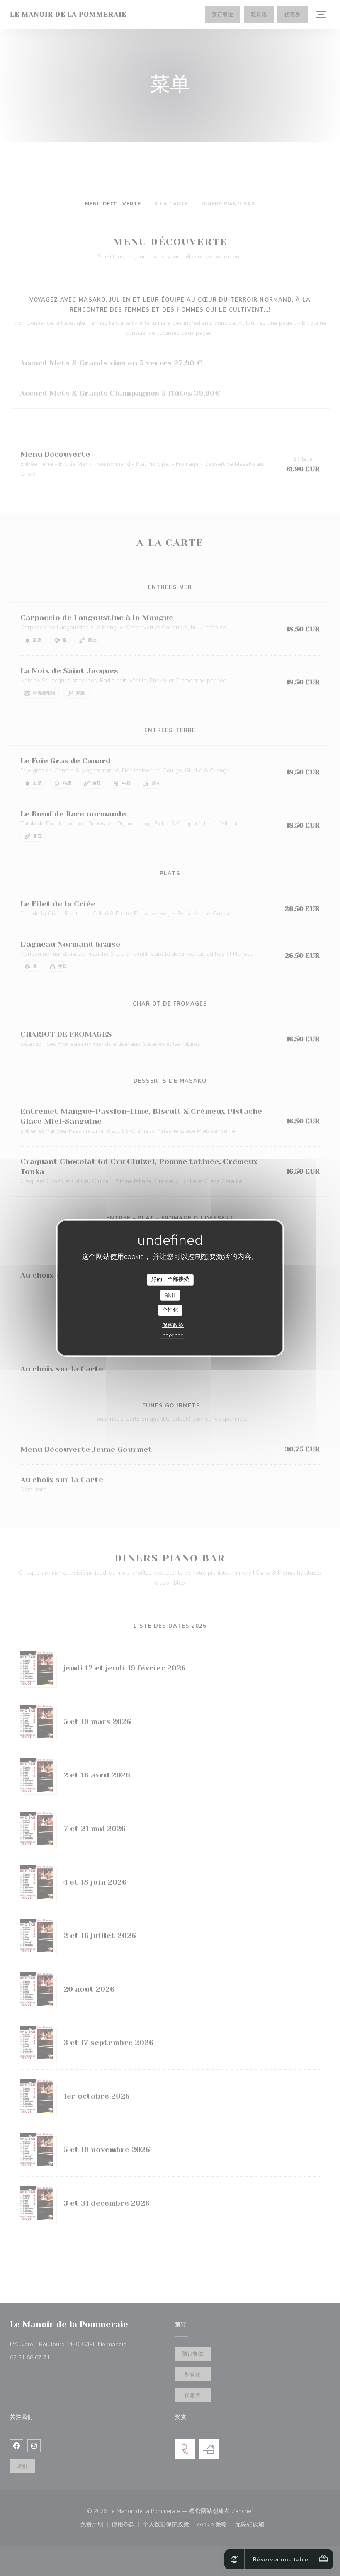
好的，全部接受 (170, 1279)
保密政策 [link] (173, 1325)
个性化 (170, 1310)
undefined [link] (172, 1336)
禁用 (170, 1295)
